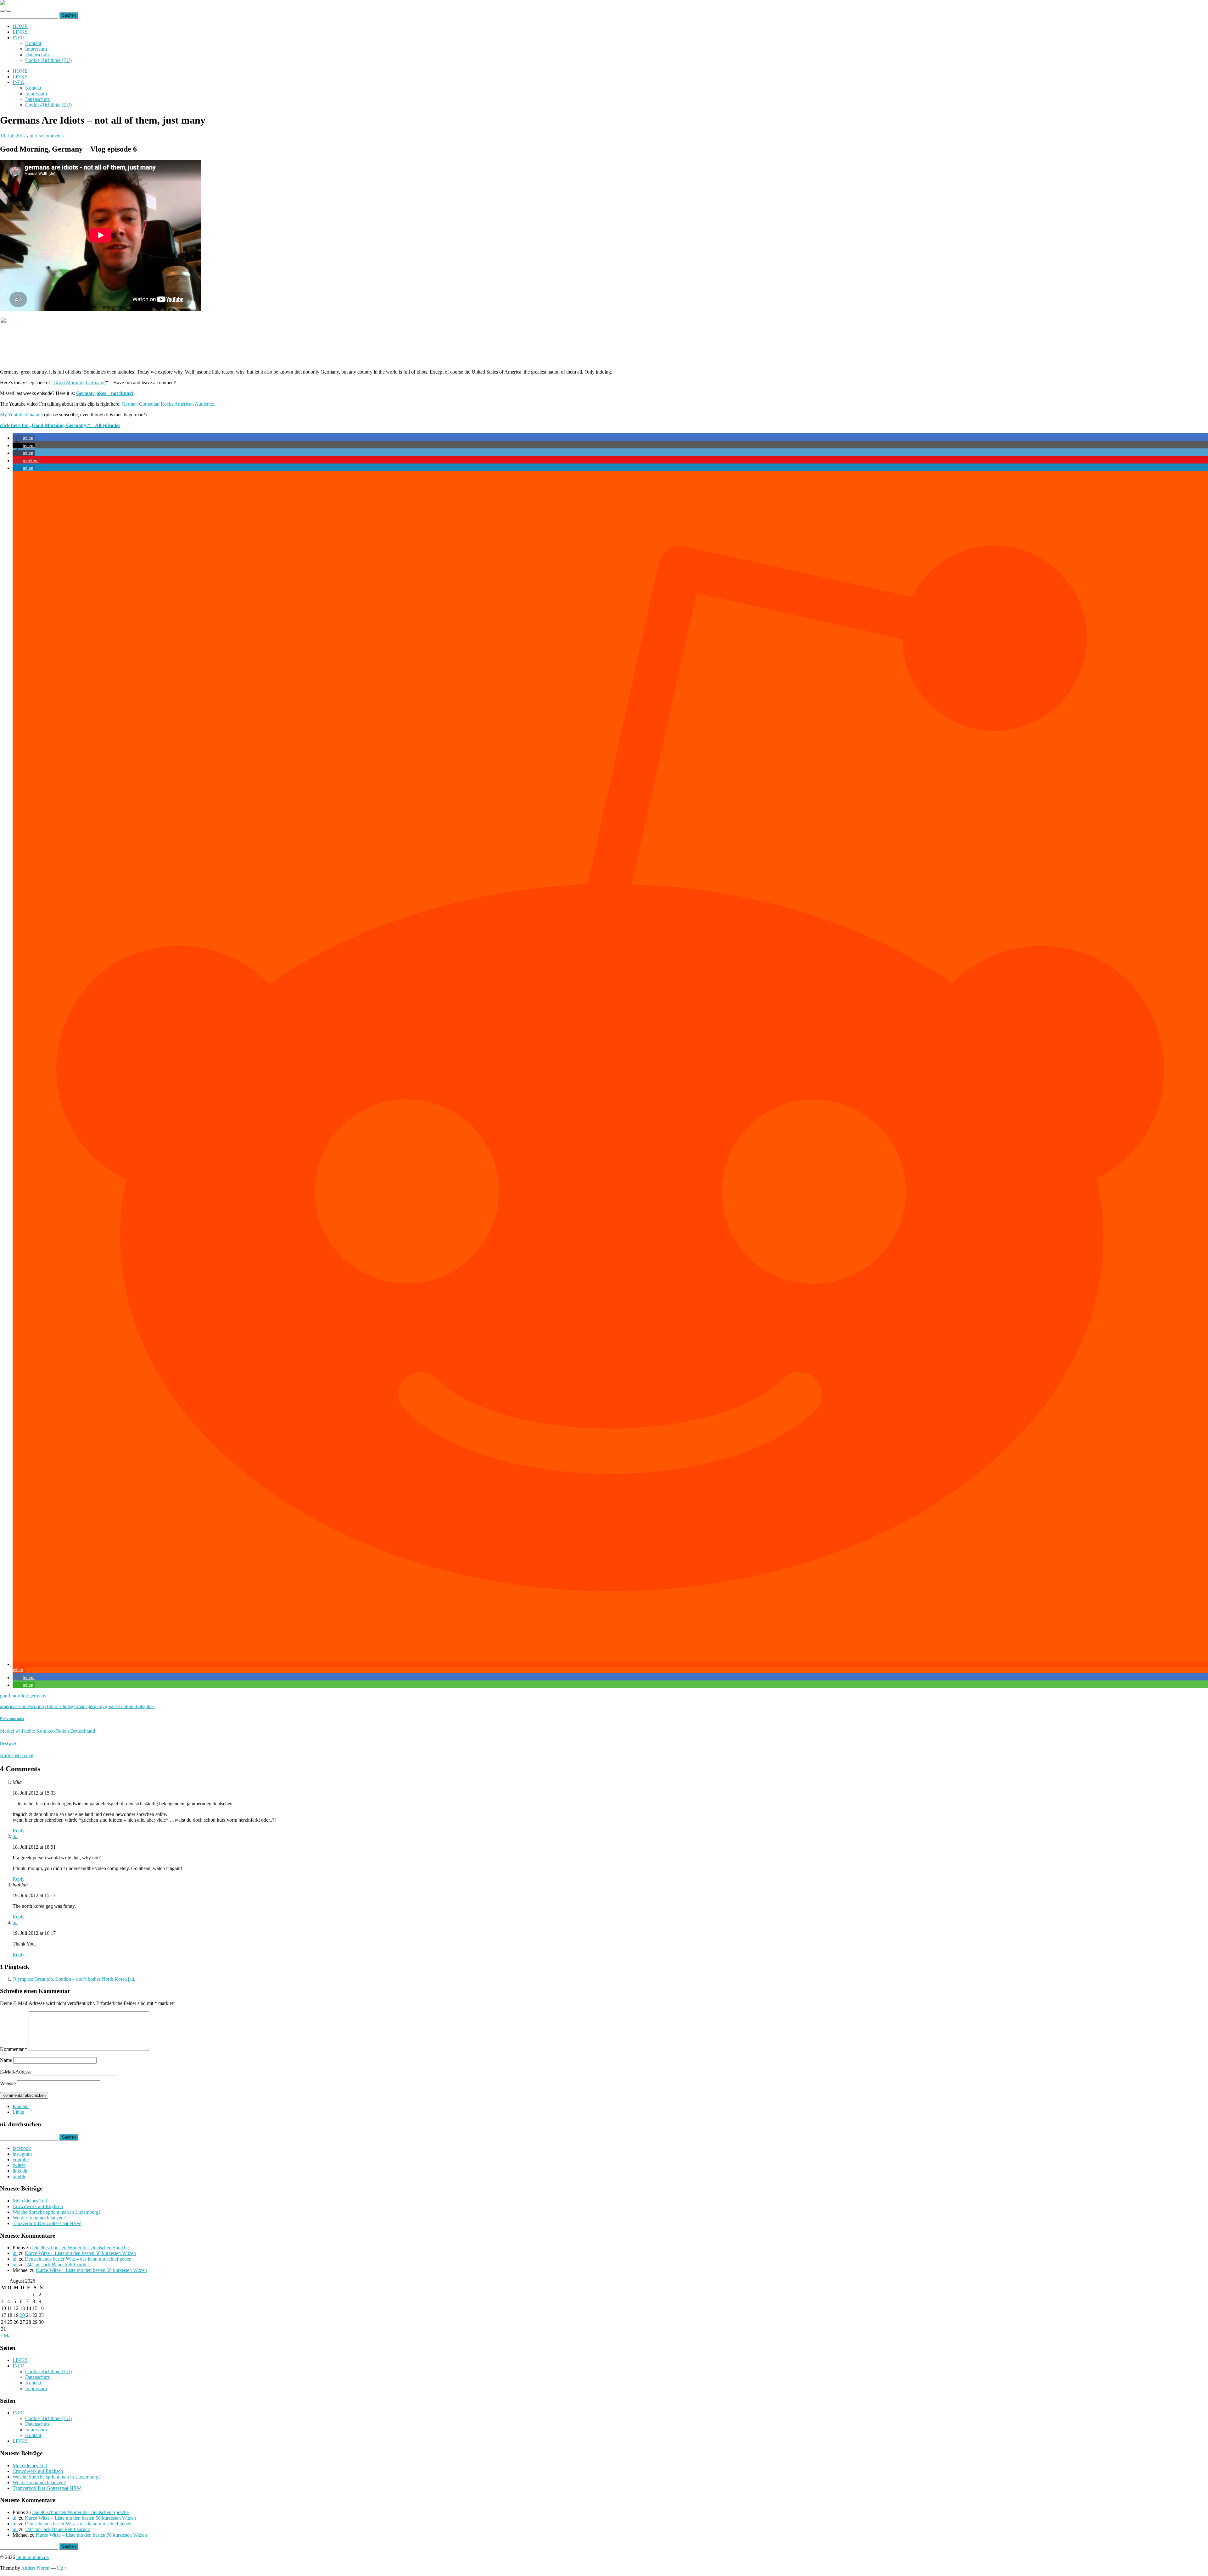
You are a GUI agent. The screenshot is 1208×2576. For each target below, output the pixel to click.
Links (18, 2112)
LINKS (20, 32)
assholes (24, 1706)
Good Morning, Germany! (80, 383)
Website (8, 2083)
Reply (19, 1831)
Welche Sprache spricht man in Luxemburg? (57, 2212)
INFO (19, 38)
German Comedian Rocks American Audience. (168, 404)
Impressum (36, 49)
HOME (20, 26)
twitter (19, 2165)
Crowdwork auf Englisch (38, 2206)
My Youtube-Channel (21, 415)
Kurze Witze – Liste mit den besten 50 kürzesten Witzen (80, 2253)
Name (6, 2060)
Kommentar (14, 2049)
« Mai (6, 2336)
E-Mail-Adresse (16, 2072)
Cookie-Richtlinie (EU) (48, 60)
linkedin (21, 2171)
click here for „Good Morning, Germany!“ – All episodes (60, 425)
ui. (32, 136)
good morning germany (23, 1696)
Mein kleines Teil (30, 2201)
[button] (24, 438)
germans (79, 1706)
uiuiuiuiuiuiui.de (33, 2557)
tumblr (19, 2176)
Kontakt (33, 43)
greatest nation (119, 1706)
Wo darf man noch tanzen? (39, 2218)
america (8, 1706)
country (39, 1706)
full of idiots (59, 1706)
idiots (139, 1706)
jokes (149, 1706)
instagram (22, 2154)
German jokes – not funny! (105, 393)
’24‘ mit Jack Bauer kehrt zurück (57, 2265)
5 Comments (51, 136)
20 (22, 2315)
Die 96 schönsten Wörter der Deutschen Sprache (80, 2248)
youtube (21, 2160)
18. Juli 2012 (13, 136)
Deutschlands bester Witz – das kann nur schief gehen (78, 2259)
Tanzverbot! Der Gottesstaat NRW (47, 2223)
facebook (22, 2148)
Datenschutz (37, 55)
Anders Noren (35, 2568)
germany (96, 1706)
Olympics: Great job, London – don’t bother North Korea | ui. (74, 1979)
